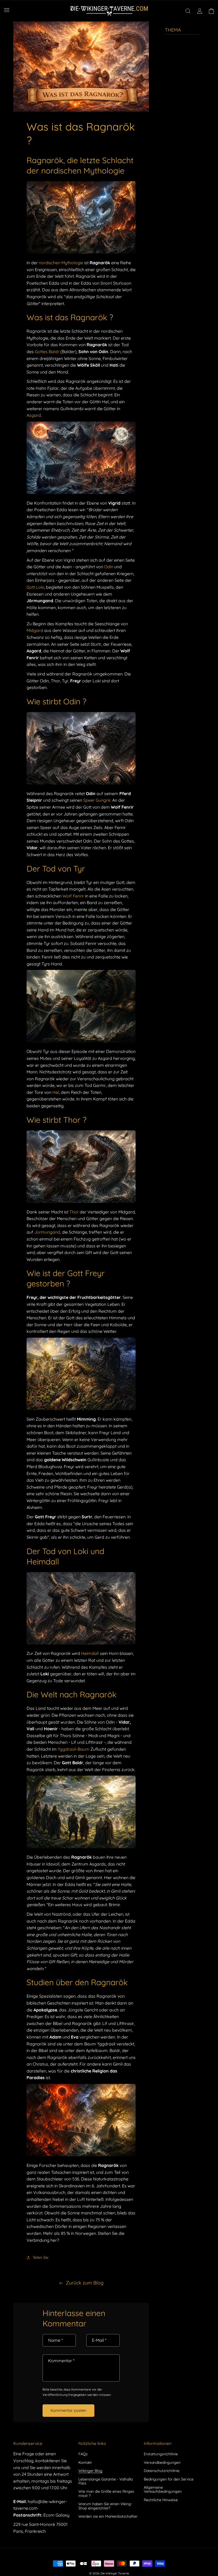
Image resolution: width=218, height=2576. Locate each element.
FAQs (83, 2454)
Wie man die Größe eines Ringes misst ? (106, 2493)
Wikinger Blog (90, 2471)
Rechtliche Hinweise (161, 2500)
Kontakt (85, 2462)
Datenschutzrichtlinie (162, 2471)
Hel (56, 1092)
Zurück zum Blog (85, 2283)
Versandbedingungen (162, 2462)
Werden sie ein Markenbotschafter (108, 2516)
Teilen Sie (41, 2257)
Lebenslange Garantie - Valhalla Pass (106, 2481)
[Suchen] (188, 11)
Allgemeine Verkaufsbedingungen (163, 2489)
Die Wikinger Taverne (115, 2573)
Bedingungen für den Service (169, 2479)
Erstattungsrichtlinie (161, 2454)
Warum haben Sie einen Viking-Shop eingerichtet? (105, 2506)
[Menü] (7, 10)
